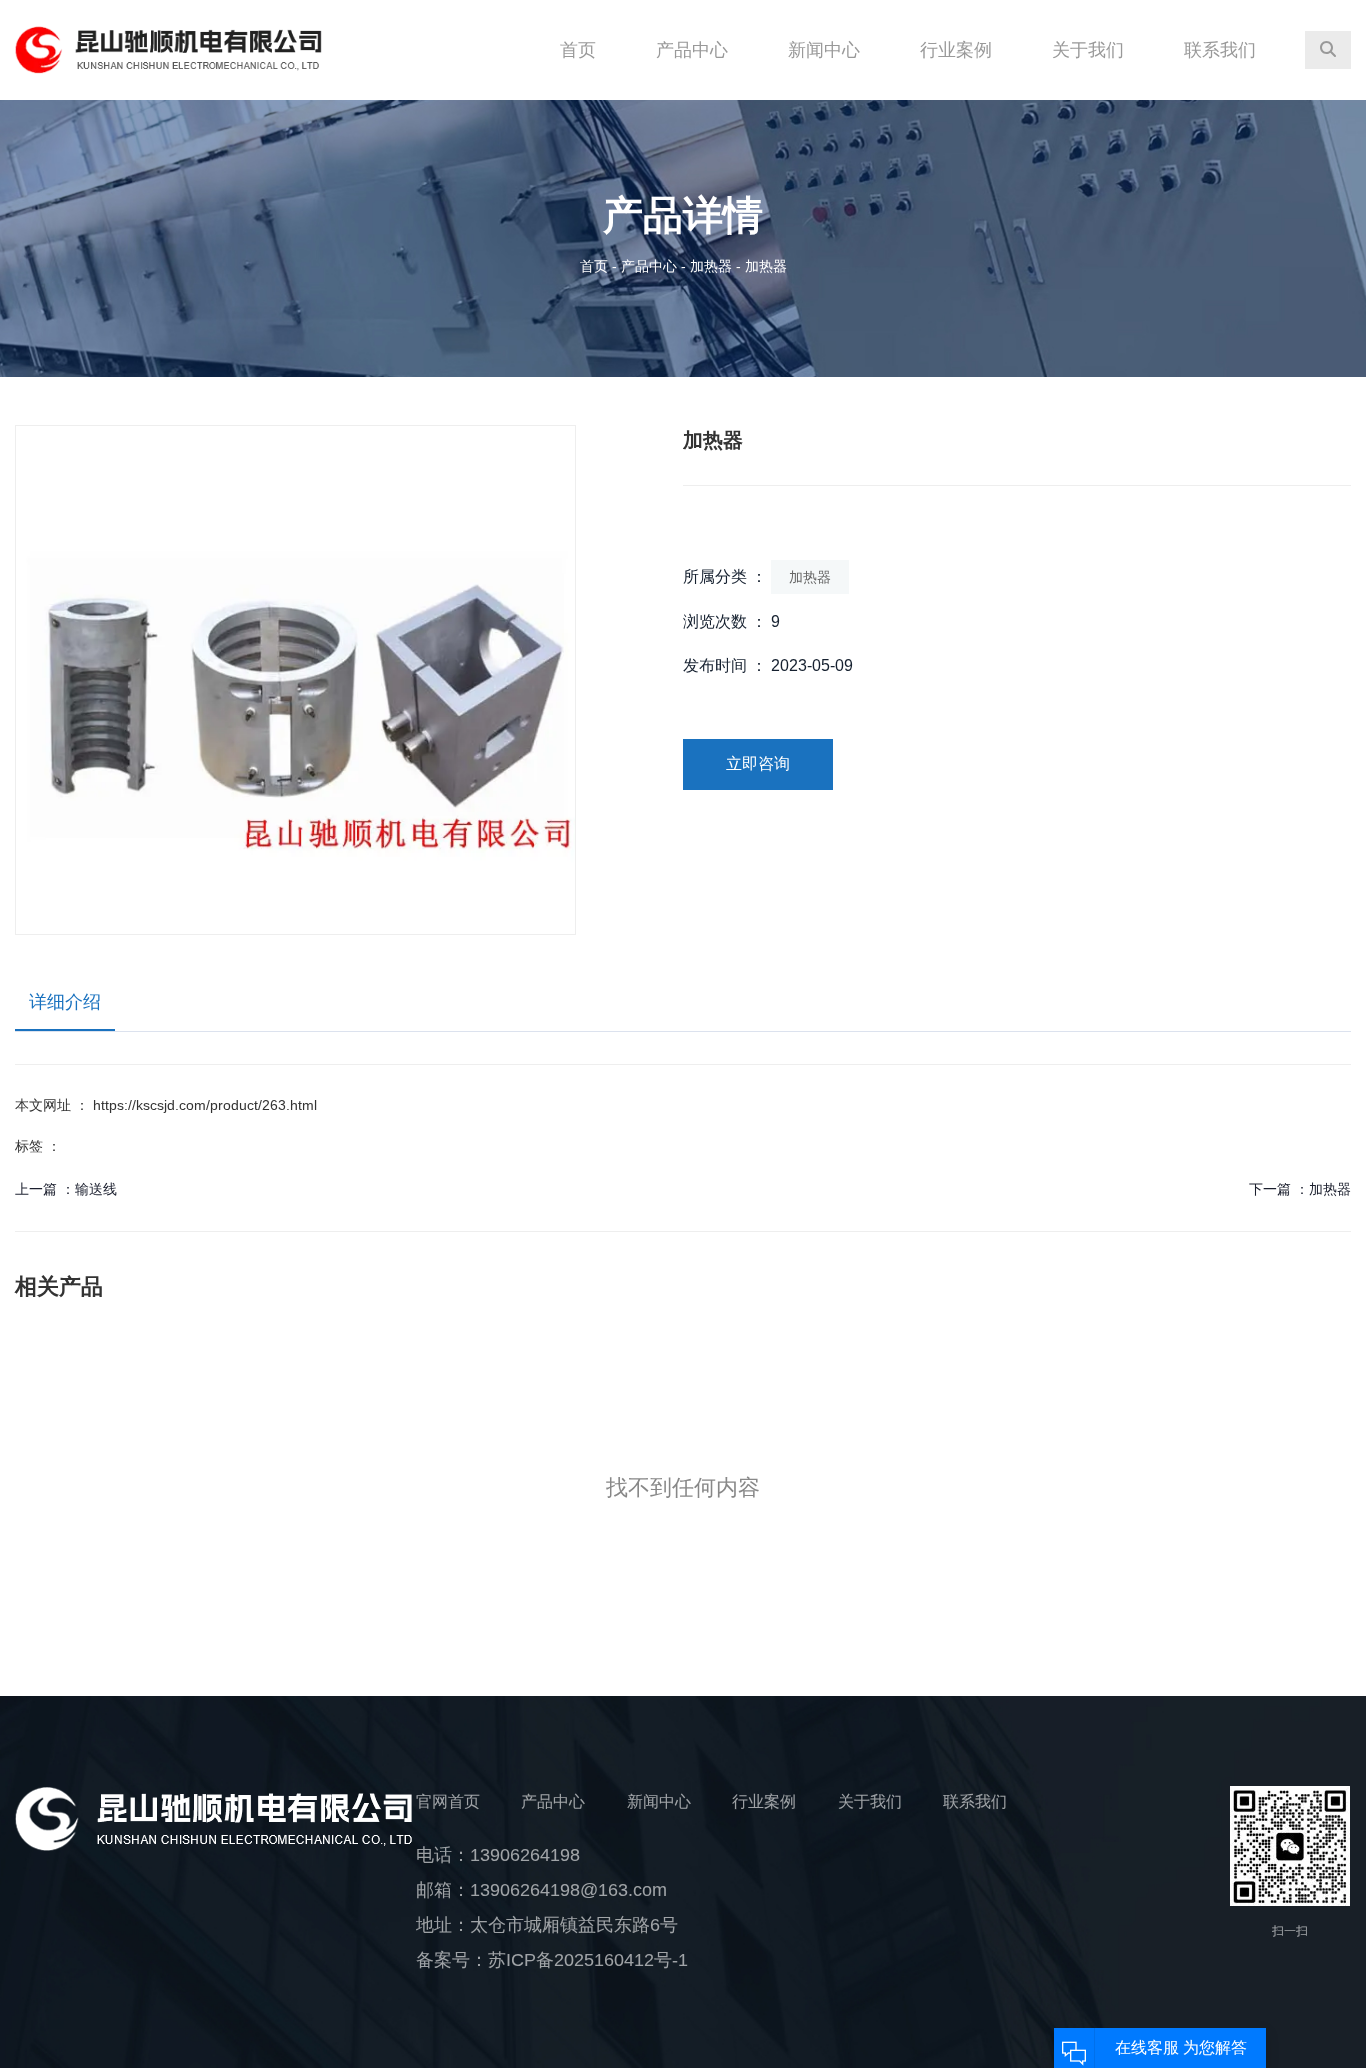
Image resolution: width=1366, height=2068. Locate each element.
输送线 (96, 1189)
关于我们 (1088, 50)
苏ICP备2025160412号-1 (588, 1960)
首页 (578, 50)
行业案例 (956, 50)
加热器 (711, 266)
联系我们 (1220, 50)
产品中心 (692, 50)
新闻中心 (824, 50)
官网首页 (448, 1801)
